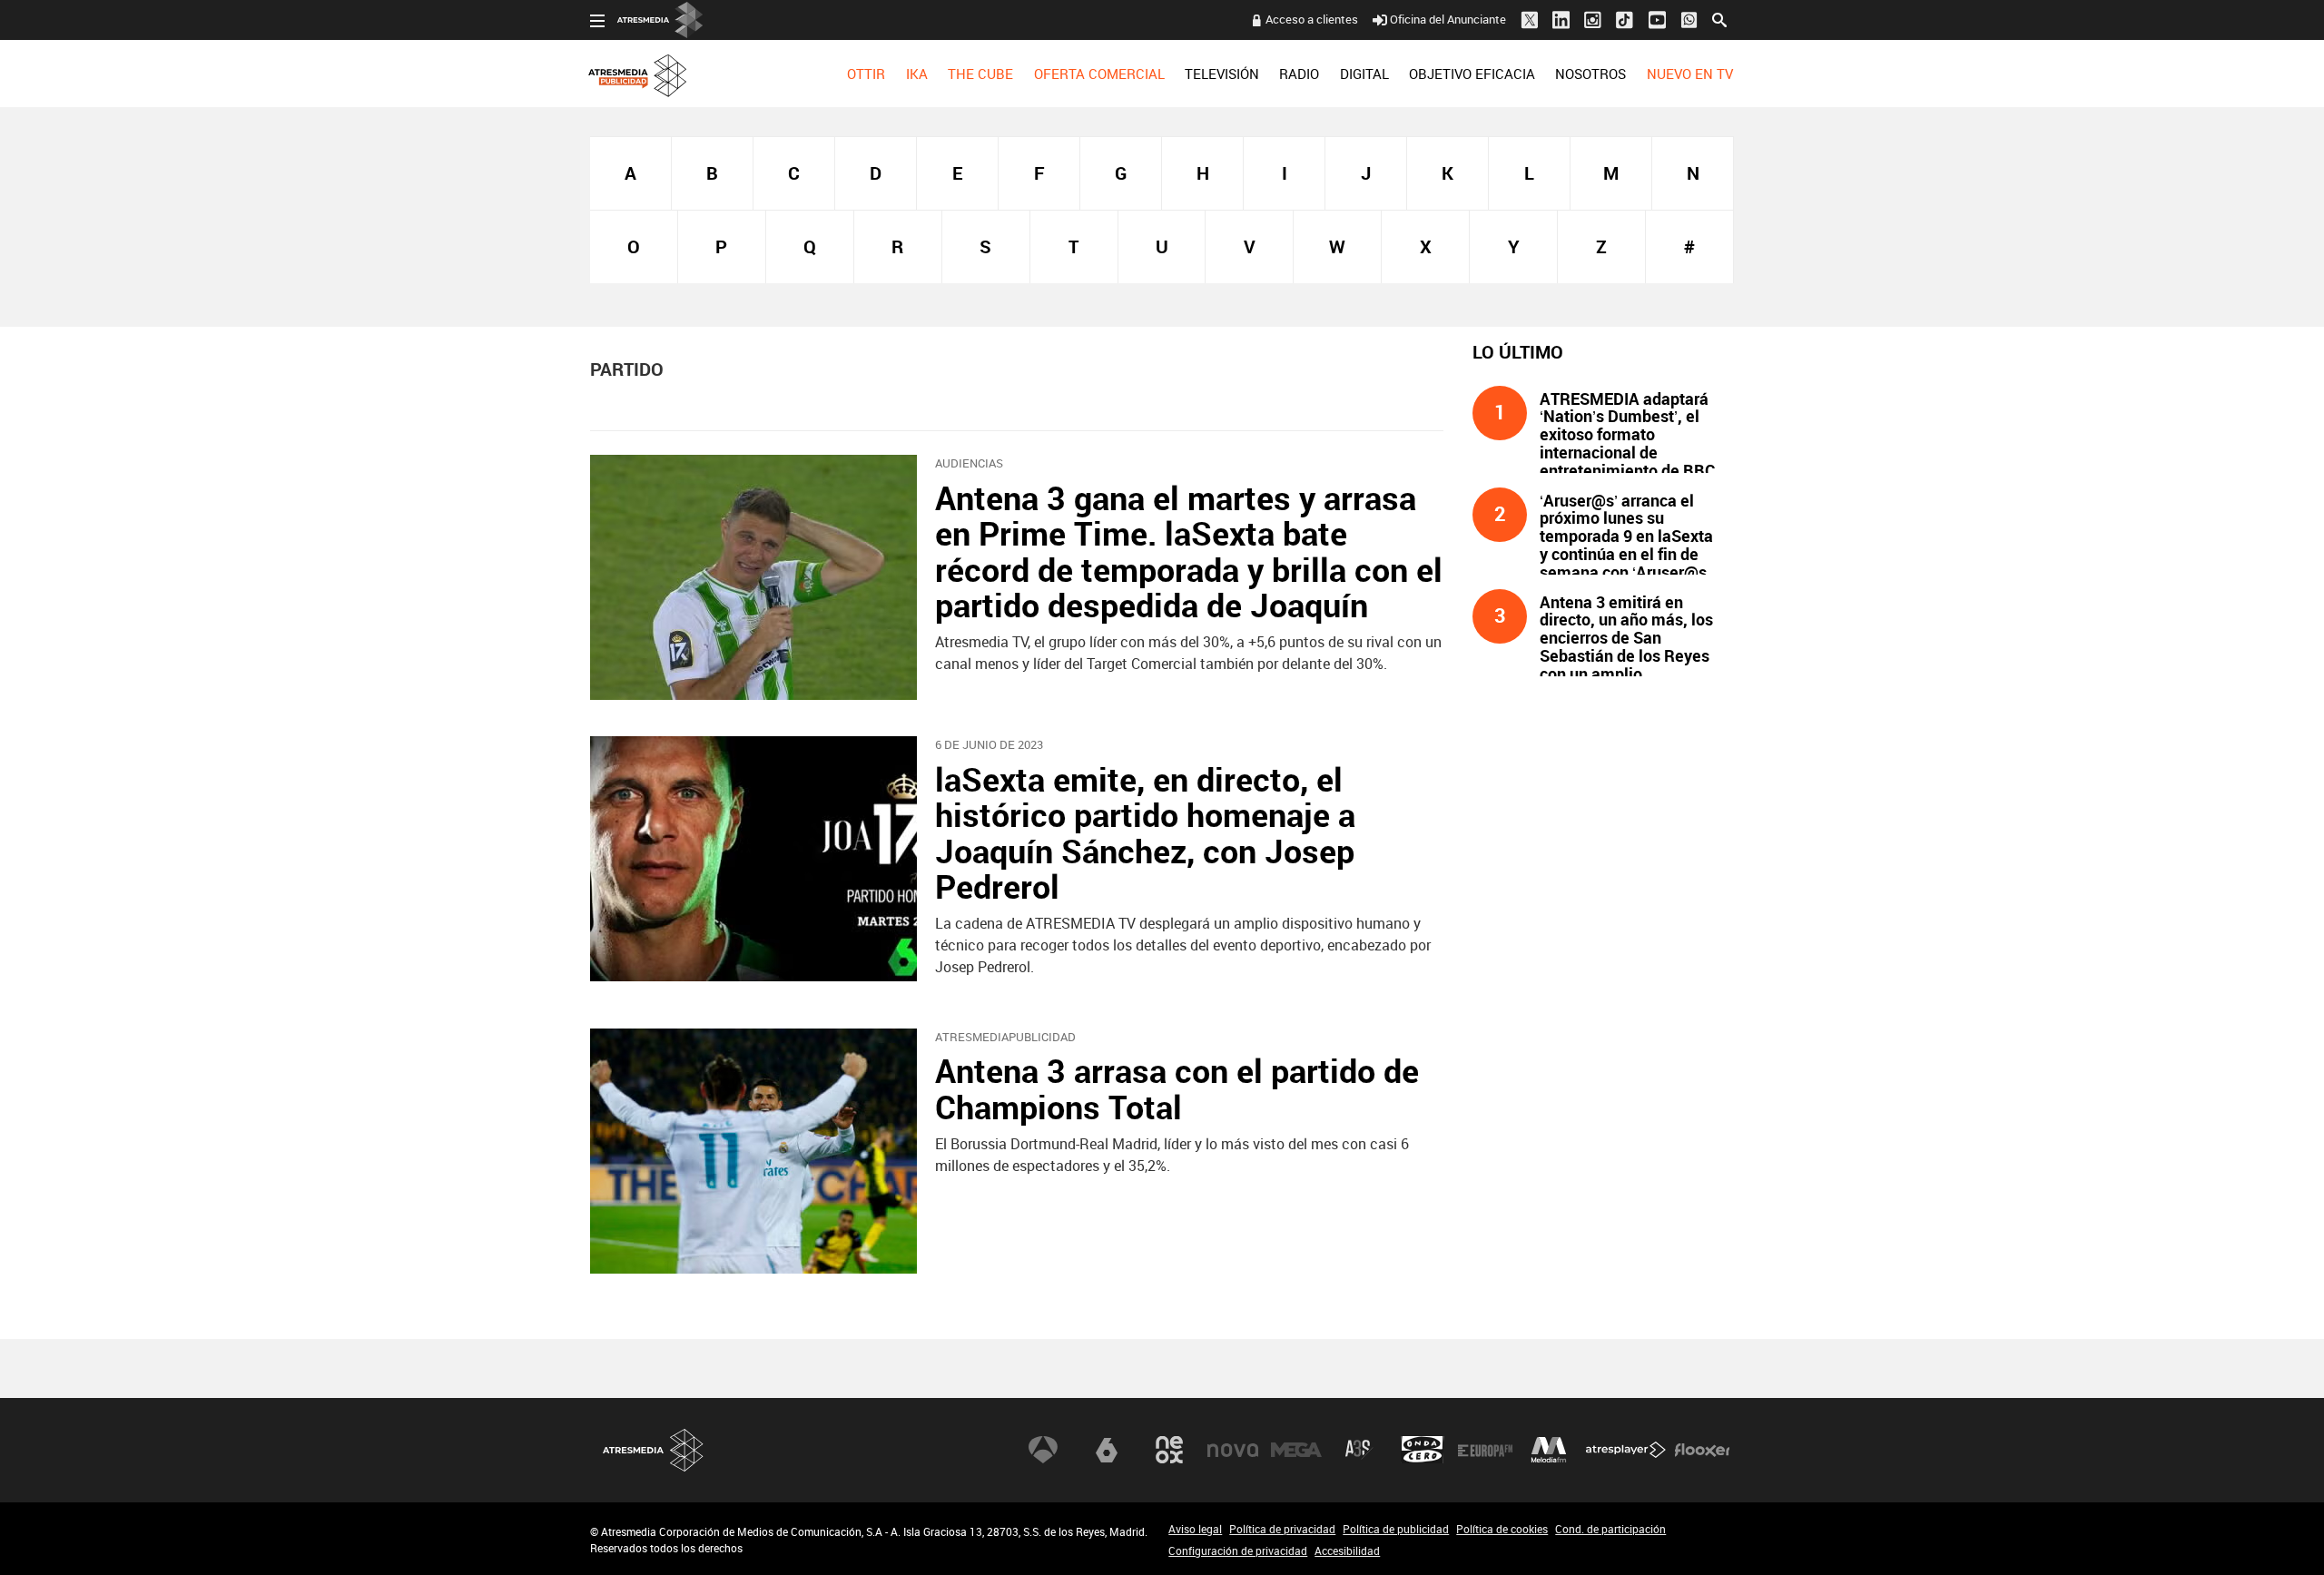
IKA (917, 74)
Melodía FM (1549, 1450)
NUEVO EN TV (1690, 74)
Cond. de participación (1610, 1529)
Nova (1233, 1450)
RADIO (1299, 74)
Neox (1169, 1450)
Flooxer (1702, 1450)
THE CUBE (980, 74)
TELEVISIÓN (1222, 74)
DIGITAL (1364, 74)
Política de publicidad (1396, 1529)
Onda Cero (1423, 1450)
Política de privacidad (1282, 1529)
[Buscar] (1719, 18)
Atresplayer (1626, 1450)
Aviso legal (1195, 1529)
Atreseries (1359, 1450)
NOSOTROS (1590, 74)
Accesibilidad (1347, 1550)
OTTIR (866, 74)
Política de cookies (1502, 1529)
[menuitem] (866, 74)
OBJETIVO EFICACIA (1472, 74)
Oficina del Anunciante (1448, 19)
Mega (1296, 1450)
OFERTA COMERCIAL (1099, 74)
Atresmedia (654, 1450)
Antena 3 (1043, 1450)
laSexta (1107, 1450)
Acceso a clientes (1312, 19)
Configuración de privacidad (1238, 1550)
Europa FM (1485, 1450)
